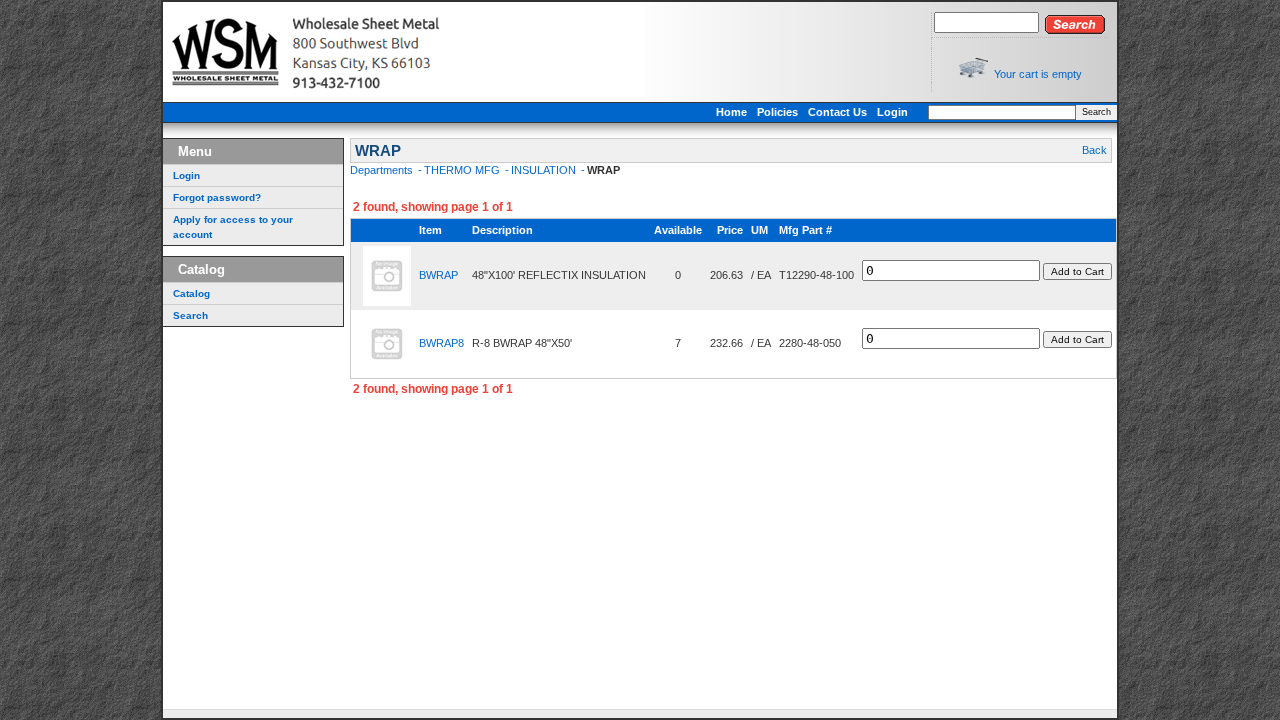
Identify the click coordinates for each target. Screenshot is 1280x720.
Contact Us (837, 112)
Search (1096, 112)
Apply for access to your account (233, 227)
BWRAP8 (441, 343)
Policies (777, 112)
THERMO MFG (463, 170)
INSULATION (545, 170)
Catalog (191, 293)
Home (731, 112)
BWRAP (438, 275)
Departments (383, 170)
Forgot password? (217, 197)
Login (892, 112)
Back (1094, 150)
